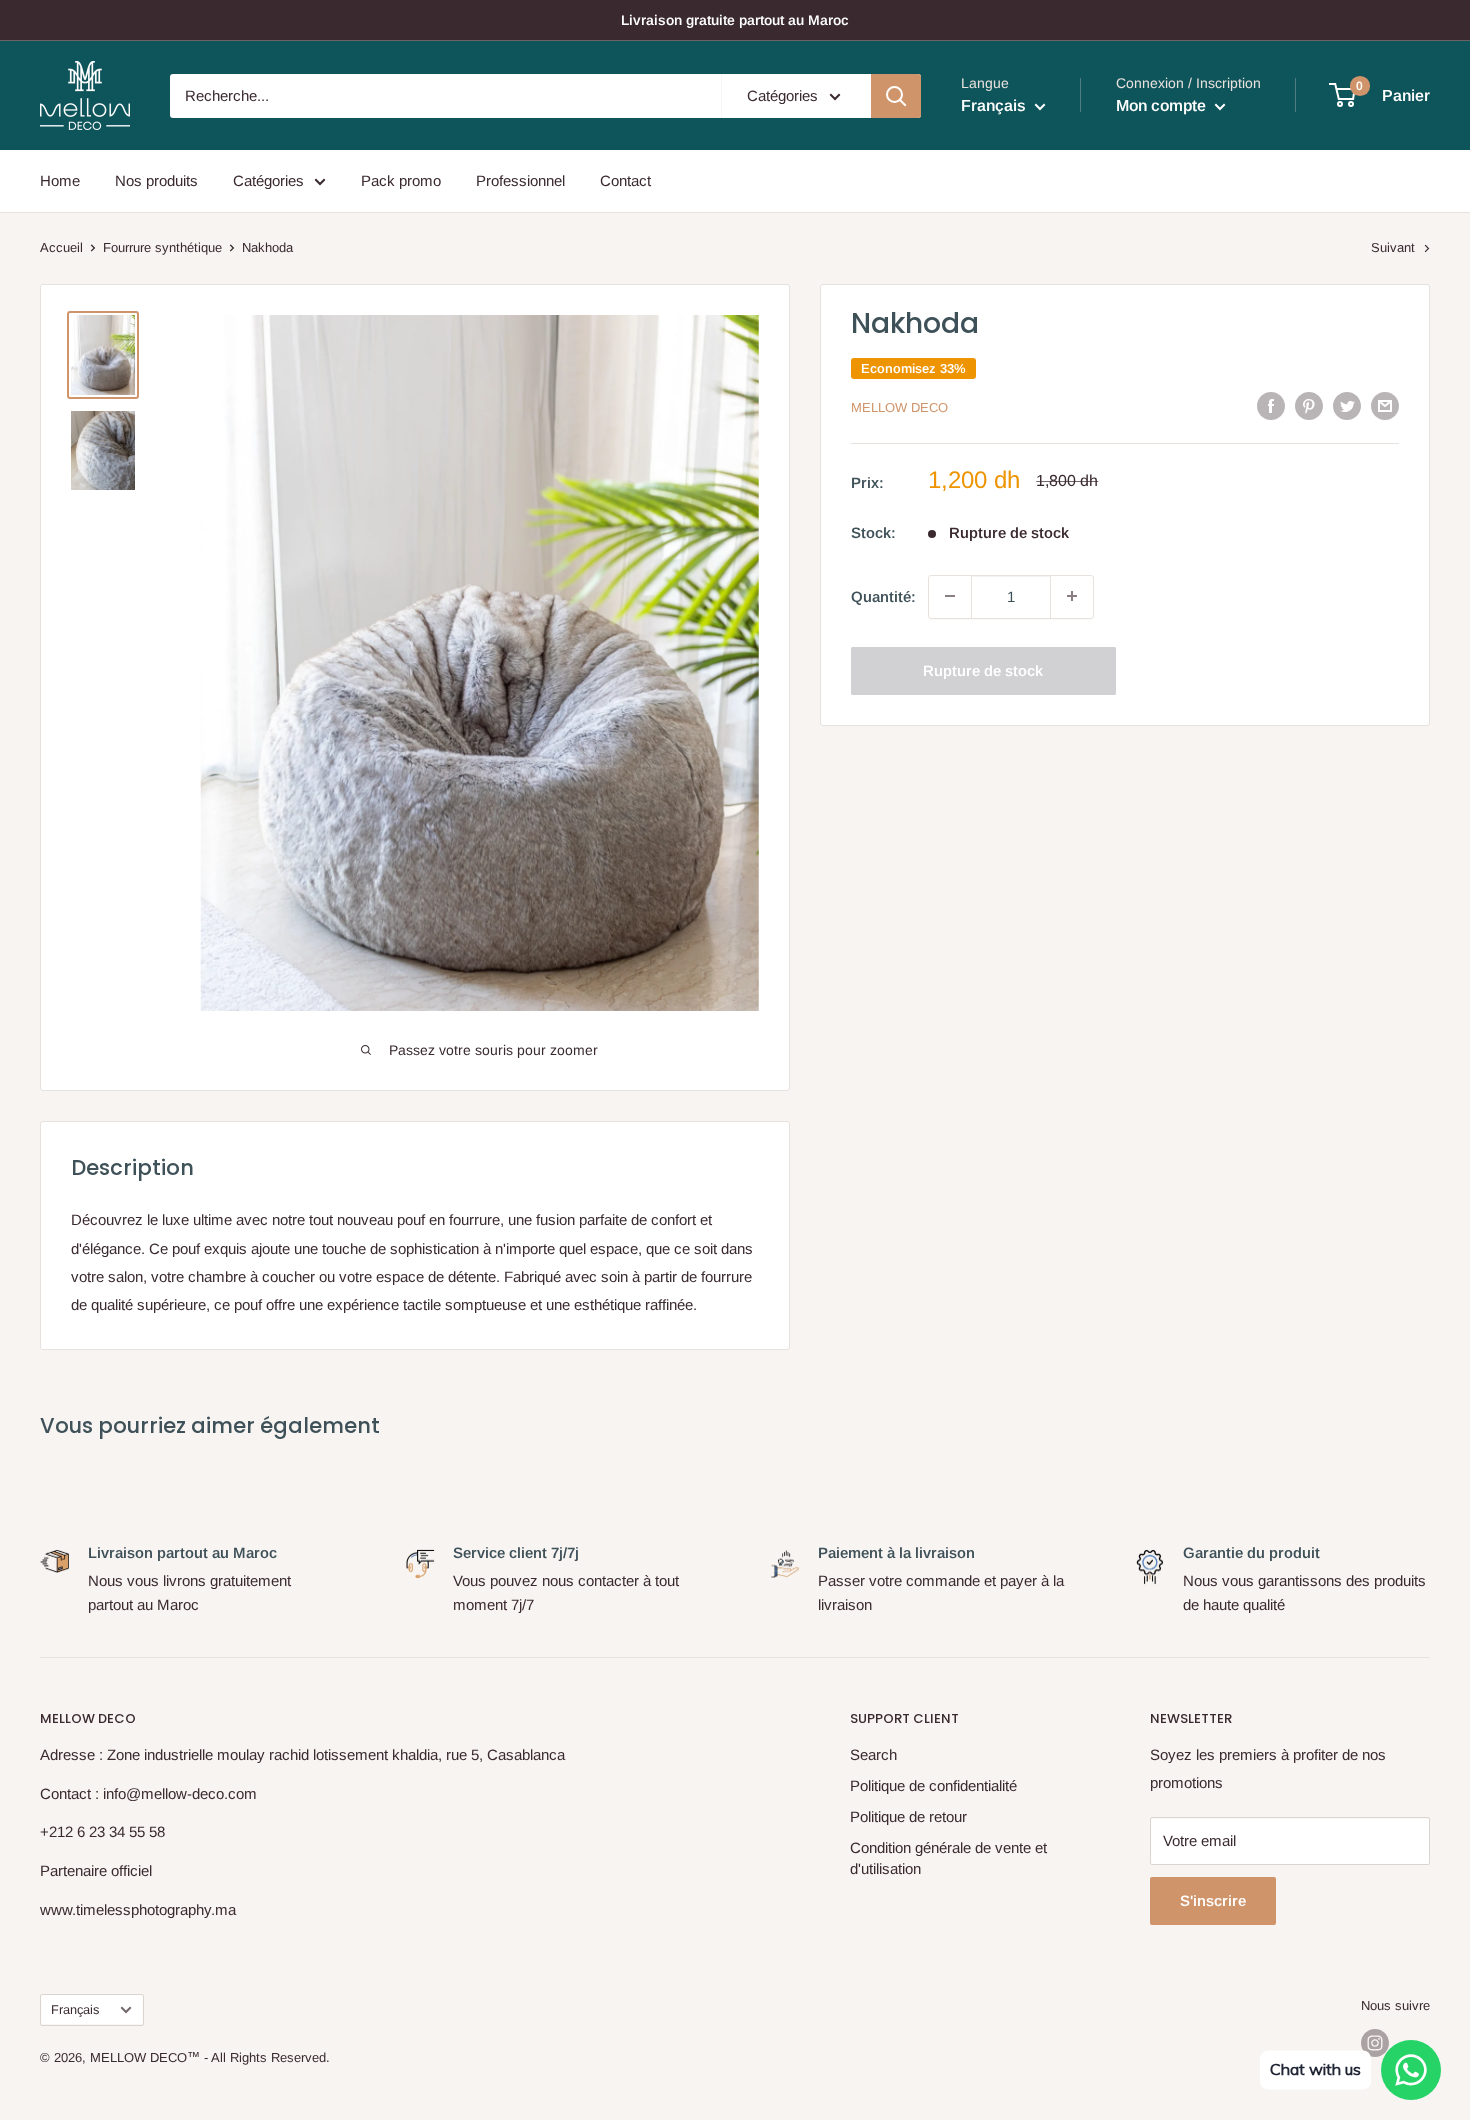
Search (873, 1754)
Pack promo (401, 180)
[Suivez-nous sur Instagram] (1375, 2043)
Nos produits (156, 180)
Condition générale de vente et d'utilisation (948, 1858)
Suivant (1393, 247)
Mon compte (1163, 105)
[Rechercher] (896, 96)
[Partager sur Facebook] (1271, 405)
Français (75, 2009)
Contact (625, 180)
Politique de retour (908, 1816)
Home (60, 180)
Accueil (61, 247)
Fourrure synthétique (162, 247)
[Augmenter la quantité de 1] (1072, 596)
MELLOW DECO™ (145, 2057)
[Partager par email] (1385, 405)
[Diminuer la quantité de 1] (950, 596)
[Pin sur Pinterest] (1309, 405)
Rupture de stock (983, 669)
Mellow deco (899, 407)
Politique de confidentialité (933, 1785)
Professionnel (520, 180)
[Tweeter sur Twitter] (1347, 405)
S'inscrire (1213, 1900)
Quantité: (883, 595)
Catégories (268, 180)
